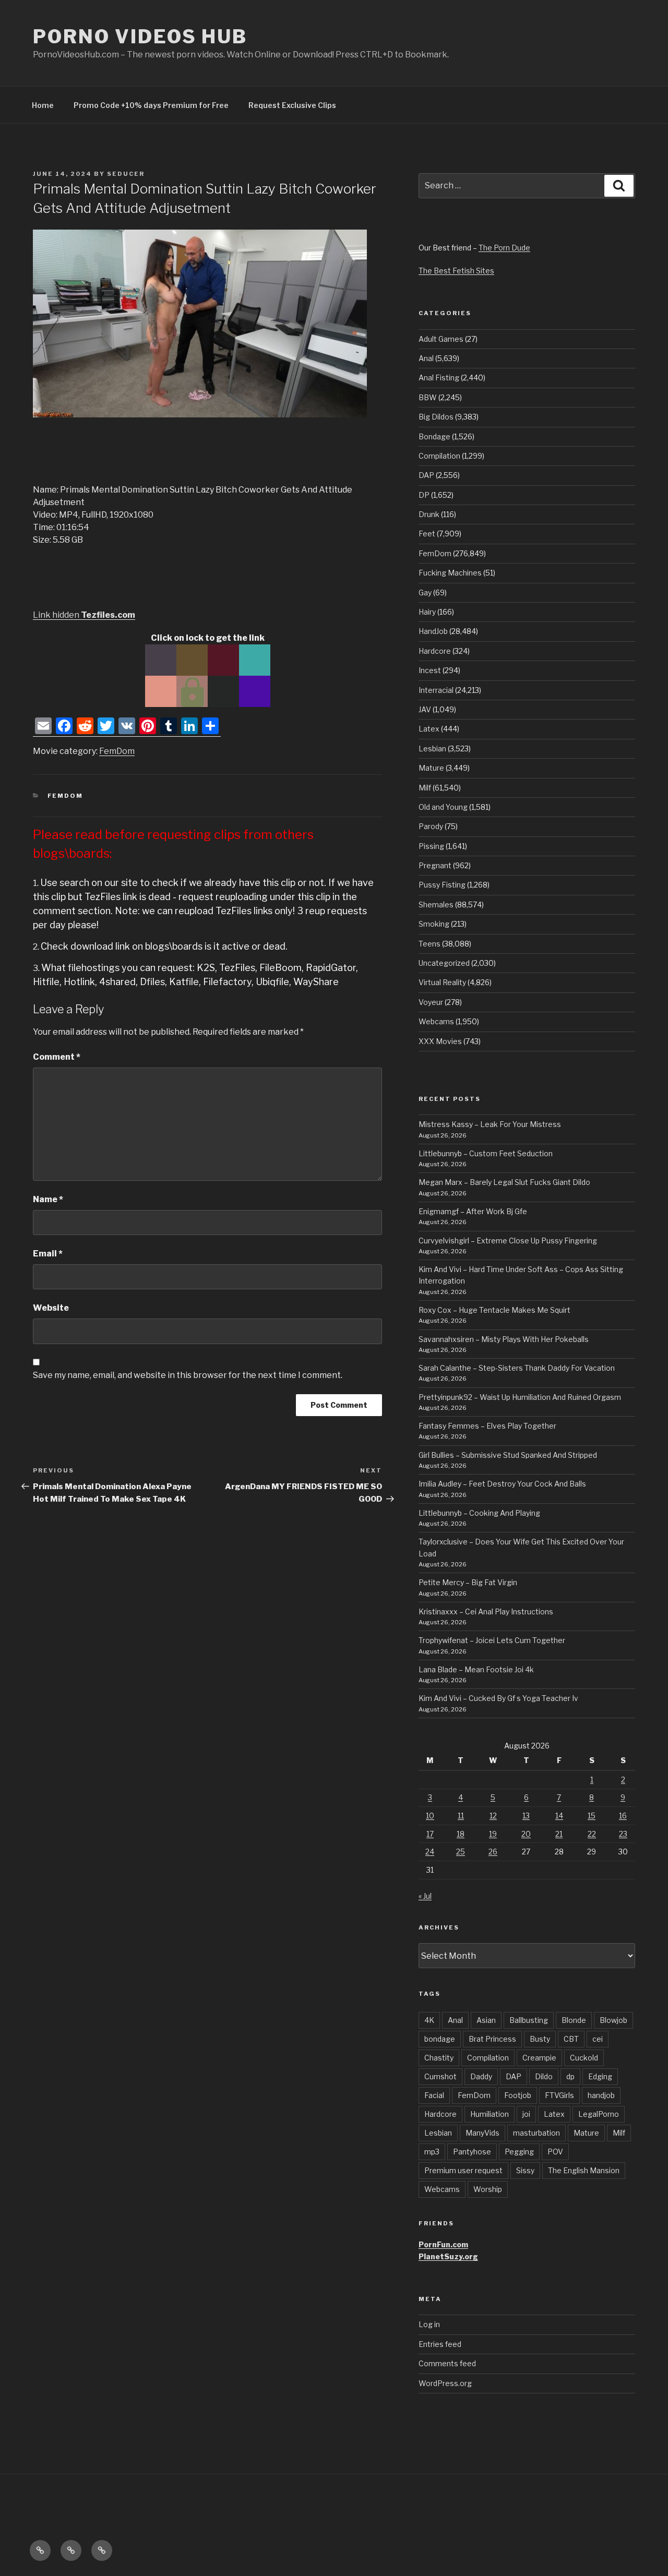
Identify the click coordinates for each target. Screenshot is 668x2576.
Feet (427, 534)
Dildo (544, 2076)
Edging (600, 2076)
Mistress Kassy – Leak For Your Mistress (490, 1124)
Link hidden (84, 615)
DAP (426, 475)
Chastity (439, 2058)
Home (43, 105)
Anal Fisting (439, 378)
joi (526, 2114)
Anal (426, 358)
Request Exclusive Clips (292, 105)
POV (555, 2152)
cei (598, 2039)
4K (429, 2020)
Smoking (434, 924)
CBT (571, 2039)
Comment (57, 1057)
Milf (425, 788)
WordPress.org (445, 2383)
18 (461, 1834)
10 (430, 1816)
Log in (429, 2324)
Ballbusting (529, 2020)
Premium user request (463, 2170)
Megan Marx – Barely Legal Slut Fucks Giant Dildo (504, 1182)
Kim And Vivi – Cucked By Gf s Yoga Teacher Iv (498, 1698)
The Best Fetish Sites (456, 271)
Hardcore (435, 651)
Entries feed (440, 2344)
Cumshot (440, 2076)
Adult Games (441, 339)
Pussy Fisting (442, 885)
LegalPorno (599, 2114)
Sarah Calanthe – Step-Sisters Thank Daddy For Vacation (517, 1368)
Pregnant (435, 865)
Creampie (539, 2058)
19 (493, 1834)
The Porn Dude (504, 248)
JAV (425, 709)
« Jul (425, 1896)
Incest (430, 670)
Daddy (481, 2076)
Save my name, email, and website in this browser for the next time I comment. (188, 1375)
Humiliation (490, 2114)
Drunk (429, 514)
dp (570, 2076)
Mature (431, 768)
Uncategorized (444, 963)
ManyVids (482, 2133)
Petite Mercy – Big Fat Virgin (468, 1582)
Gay (425, 592)
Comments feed (447, 2363)
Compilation (439, 456)
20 (526, 1834)
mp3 (432, 2152)
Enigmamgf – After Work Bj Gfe (473, 1211)
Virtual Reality (442, 982)
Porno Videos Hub (140, 37)
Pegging (519, 2152)
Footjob (518, 2095)
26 (493, 1852)
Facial (434, 2095)
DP (424, 495)
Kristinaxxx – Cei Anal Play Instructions (486, 1612)
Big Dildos (436, 417)
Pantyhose (472, 2152)
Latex (429, 729)
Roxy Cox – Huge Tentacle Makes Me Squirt (494, 1310)
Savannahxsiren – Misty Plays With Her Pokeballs (504, 1339)
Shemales (436, 904)
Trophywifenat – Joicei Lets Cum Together (492, 1640)
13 (526, 1816)
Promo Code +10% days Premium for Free (151, 105)
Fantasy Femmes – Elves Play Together (487, 1426)
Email (48, 1254)
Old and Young (443, 807)
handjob (601, 2095)
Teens (430, 944)
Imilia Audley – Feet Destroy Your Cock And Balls (502, 1484)
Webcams (436, 1021)
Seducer (126, 174)
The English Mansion (584, 2170)
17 (430, 1834)
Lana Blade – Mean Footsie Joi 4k (476, 1669)
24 (430, 1852)
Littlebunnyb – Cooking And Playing (479, 1513)
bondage (440, 2039)
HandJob (433, 631)
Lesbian (432, 748)
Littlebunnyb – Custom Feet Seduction (486, 1153)
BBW (428, 397)
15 (592, 1816)
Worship (488, 2189)
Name (48, 1199)
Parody (431, 826)
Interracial (436, 690)
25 (461, 1852)
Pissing (431, 846)
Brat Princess (492, 2039)
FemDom (117, 751)
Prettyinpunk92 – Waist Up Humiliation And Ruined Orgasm (520, 1397)
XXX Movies (440, 1041)
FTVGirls (559, 2095)
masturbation (536, 2133)
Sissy (525, 2170)
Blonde (574, 2020)
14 (559, 1816)
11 (461, 1816)
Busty (540, 2039)
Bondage (434, 436)
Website (51, 1308)
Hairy (427, 612)
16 (623, 1816)
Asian (486, 2020)
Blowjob (613, 2020)
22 (592, 1834)
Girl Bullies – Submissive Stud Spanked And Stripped (508, 1455)
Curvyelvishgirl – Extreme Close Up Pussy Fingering (508, 1241)
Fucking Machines (450, 573)
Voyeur (431, 1002)
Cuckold (584, 2058)
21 (559, 1834)
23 (623, 1834)
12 (493, 1816)
